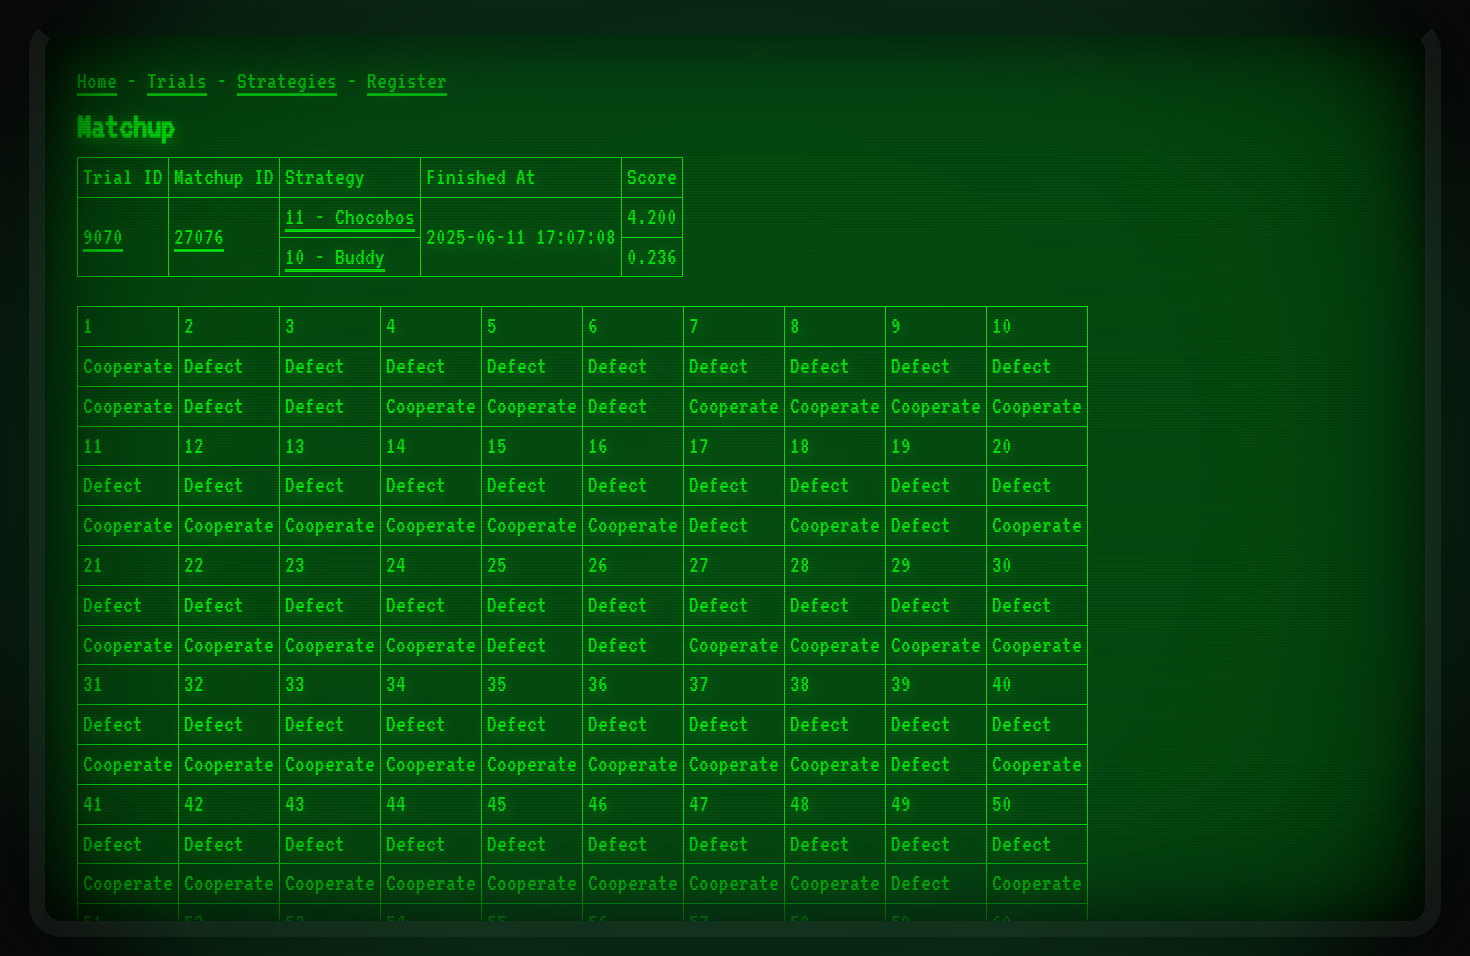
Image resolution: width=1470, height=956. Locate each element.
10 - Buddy (335, 257)
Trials (177, 81)
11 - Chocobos (350, 217)
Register (407, 81)
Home (97, 81)
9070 (103, 237)
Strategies (287, 81)
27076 (199, 237)
